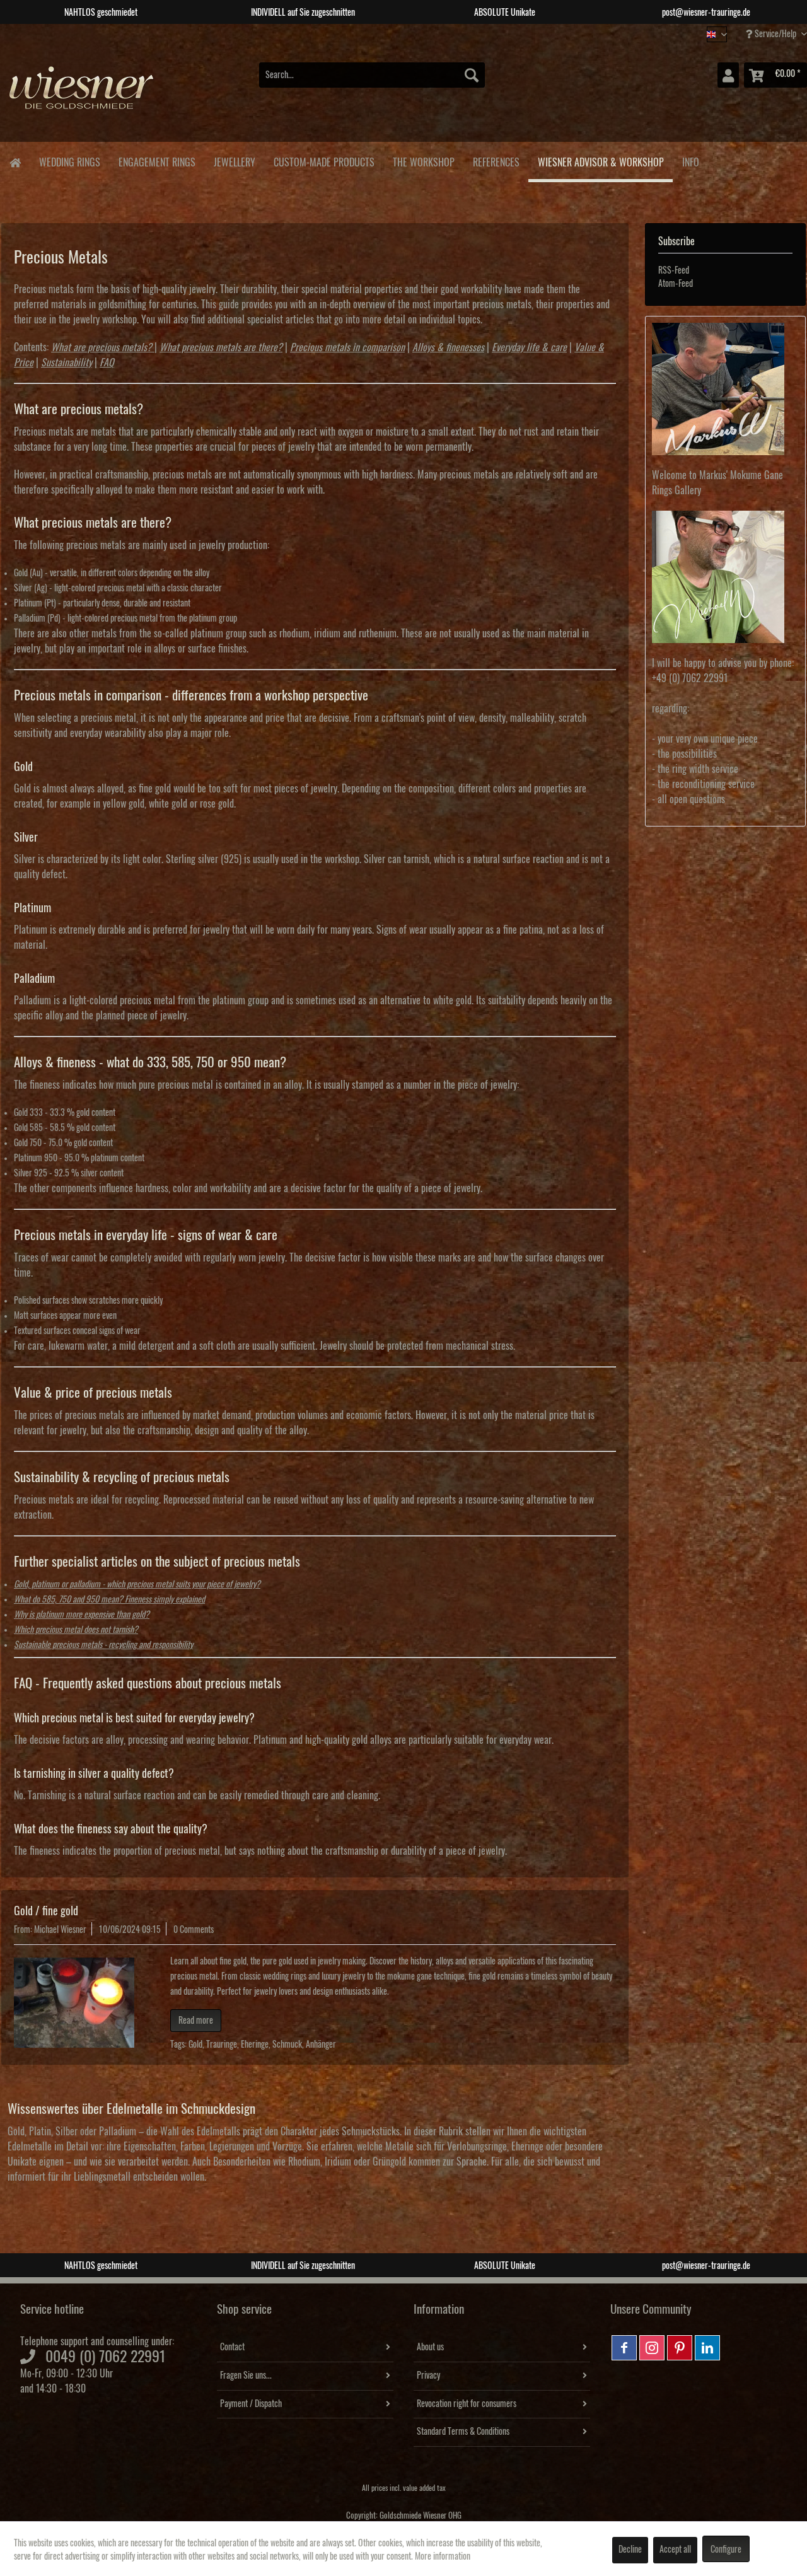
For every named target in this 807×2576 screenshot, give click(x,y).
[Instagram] (652, 2348)
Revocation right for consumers (467, 2404)
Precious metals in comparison (347, 347)
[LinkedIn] (707, 2348)
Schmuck (287, 2045)
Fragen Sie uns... (246, 2376)
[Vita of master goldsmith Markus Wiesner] (725, 389)
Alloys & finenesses (448, 347)
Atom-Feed (676, 284)
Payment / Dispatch (251, 2404)
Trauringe (222, 2045)
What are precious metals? (102, 347)
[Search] (472, 75)
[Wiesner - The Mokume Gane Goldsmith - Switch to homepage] (82, 94)
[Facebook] (624, 2348)
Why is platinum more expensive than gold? (82, 1615)
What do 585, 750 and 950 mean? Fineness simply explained (109, 1599)
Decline (630, 2550)
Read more (196, 2021)
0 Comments (194, 1930)
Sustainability (67, 363)
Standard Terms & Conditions (463, 2432)
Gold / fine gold (46, 1911)
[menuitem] (372, 75)
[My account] (728, 75)
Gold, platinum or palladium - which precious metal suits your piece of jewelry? (137, 1584)
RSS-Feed (674, 270)
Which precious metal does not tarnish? (76, 1630)
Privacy (428, 2376)
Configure (726, 2550)
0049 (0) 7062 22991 (106, 2357)
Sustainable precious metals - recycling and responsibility (103, 1645)
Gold (195, 2045)
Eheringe (255, 2045)
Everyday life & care (529, 347)
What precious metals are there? (221, 347)
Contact (232, 2347)
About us (430, 2347)
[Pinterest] (680, 2348)
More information (443, 2556)
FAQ (107, 363)
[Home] (15, 162)
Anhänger (321, 2045)
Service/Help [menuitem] (775, 34)
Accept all (675, 2550)
